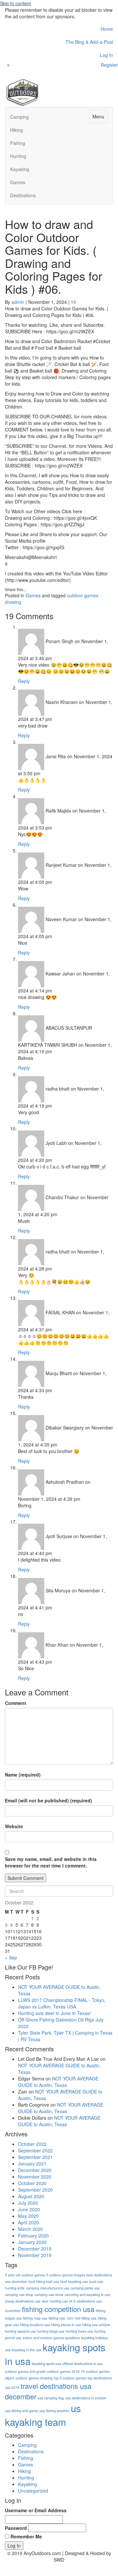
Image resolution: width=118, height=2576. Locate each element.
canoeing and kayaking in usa (87, 2295)
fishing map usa (35, 2318)
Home (107, 29)
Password (16, 2528)
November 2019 (35, 2255)
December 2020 (35, 2170)
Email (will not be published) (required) (49, 1800)
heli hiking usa (86, 2318)
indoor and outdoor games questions (51, 2338)
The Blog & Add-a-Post (89, 42)
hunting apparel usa (20, 2331)
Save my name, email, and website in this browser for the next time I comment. (51, 1862)
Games (18, 182)
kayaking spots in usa (55, 2354)
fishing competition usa (58, 2309)
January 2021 (32, 2164)
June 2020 (29, 2209)
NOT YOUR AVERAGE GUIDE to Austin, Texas (58, 2082)
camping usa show (49, 2295)
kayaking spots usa (46, 2364)
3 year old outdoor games (25, 2275)
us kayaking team (43, 2415)
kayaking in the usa (27, 2350)
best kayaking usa (74, 2281)
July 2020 (28, 2203)
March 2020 (30, 2229)
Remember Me (26, 2536)
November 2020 (35, 2177)
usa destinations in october (86, 2398)
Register (109, 65)
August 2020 (31, 2196)
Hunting (18, 156)
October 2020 (32, 2183)
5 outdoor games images (66, 2275)
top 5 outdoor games (70, 2378)
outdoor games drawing (34, 2378)
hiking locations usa (35, 2325)
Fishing (18, 143)
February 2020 (33, 2235)
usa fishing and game (21, 2411)
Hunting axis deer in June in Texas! (54, 2013)
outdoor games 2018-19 (66, 2371)
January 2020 (32, 2242)
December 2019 (35, 2249)
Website (14, 1826)
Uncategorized (33, 2491)
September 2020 (35, 2190)
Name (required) (23, 1775)
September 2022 (35, 2150)
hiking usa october (96, 2325)
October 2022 (32, 2144)
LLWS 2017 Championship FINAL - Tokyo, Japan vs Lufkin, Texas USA (62, 2003)
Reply (24, 681)
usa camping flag (51, 2398)
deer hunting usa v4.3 (59, 2301)
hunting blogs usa (51, 2331)
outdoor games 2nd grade (25, 2371)
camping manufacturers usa (48, 2288)
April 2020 (29, 2222)
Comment (16, 1703)
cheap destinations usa (23, 2301)
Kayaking (20, 169)
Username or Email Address (36, 2510)
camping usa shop (19, 2295)
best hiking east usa (44, 2281)
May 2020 (28, 2216)
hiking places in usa (66, 2325)
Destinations (23, 195)
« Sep (11, 1957)
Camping (20, 117)
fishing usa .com (61, 2318)
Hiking (17, 130)
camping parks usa (85, 2288)
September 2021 (35, 2157)
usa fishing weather (54, 2411)
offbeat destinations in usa (82, 2364)
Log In (107, 55)
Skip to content (15, 3)
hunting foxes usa (79, 2331)
